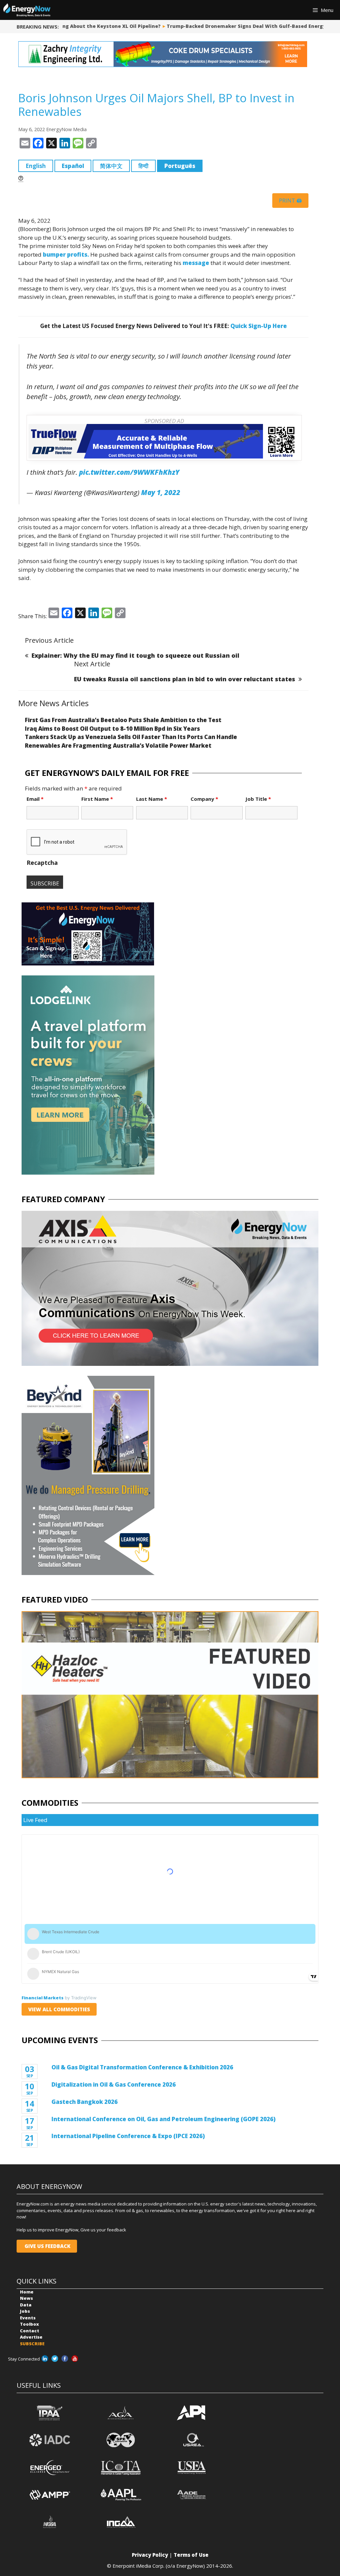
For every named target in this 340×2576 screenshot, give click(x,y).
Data (26, 2305)
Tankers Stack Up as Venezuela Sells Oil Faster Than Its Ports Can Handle (131, 737)
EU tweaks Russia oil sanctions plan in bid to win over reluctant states (185, 679)
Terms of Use (191, 2555)
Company (204, 799)
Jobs (25, 2311)
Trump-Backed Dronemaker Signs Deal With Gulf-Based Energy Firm (245, 26)
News (26, 2298)
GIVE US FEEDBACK (47, 2246)
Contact (30, 2331)
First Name (97, 799)
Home (27, 2292)
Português (180, 166)
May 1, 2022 (161, 492)
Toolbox (29, 2324)
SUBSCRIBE (32, 2344)
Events (28, 2318)
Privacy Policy (150, 2555)
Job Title (258, 799)
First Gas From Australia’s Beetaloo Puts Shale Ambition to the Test (123, 720)
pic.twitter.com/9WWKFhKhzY (129, 472)
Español (73, 166)
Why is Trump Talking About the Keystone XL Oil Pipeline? (79, 26)
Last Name (152, 799)
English (36, 166)
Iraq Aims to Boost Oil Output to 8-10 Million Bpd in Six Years (112, 729)
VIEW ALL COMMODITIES (59, 2009)
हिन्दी (143, 166)
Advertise (31, 2337)
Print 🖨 (290, 201)
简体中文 (111, 166)
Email (35, 799)
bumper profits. (66, 254)
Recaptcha (42, 863)
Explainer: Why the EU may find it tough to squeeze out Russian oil (135, 655)
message (196, 263)
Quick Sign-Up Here (259, 326)
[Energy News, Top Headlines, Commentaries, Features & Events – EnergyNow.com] (27, 10)
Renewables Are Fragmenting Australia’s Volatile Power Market (118, 746)
